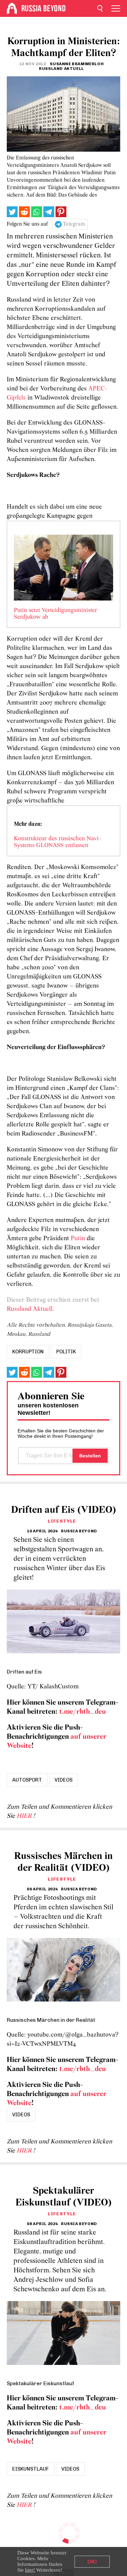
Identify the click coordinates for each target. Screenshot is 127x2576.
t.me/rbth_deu (83, 1712)
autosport (27, 1780)
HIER (25, 1816)
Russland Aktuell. (30, 1309)
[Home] (12, 8)
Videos (63, 1780)
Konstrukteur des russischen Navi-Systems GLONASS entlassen (58, 842)
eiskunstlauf (30, 2469)
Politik (66, 1352)
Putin (79, 1239)
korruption (28, 1352)
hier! (30, 2570)
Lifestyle (62, 1521)
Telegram (74, 224)
